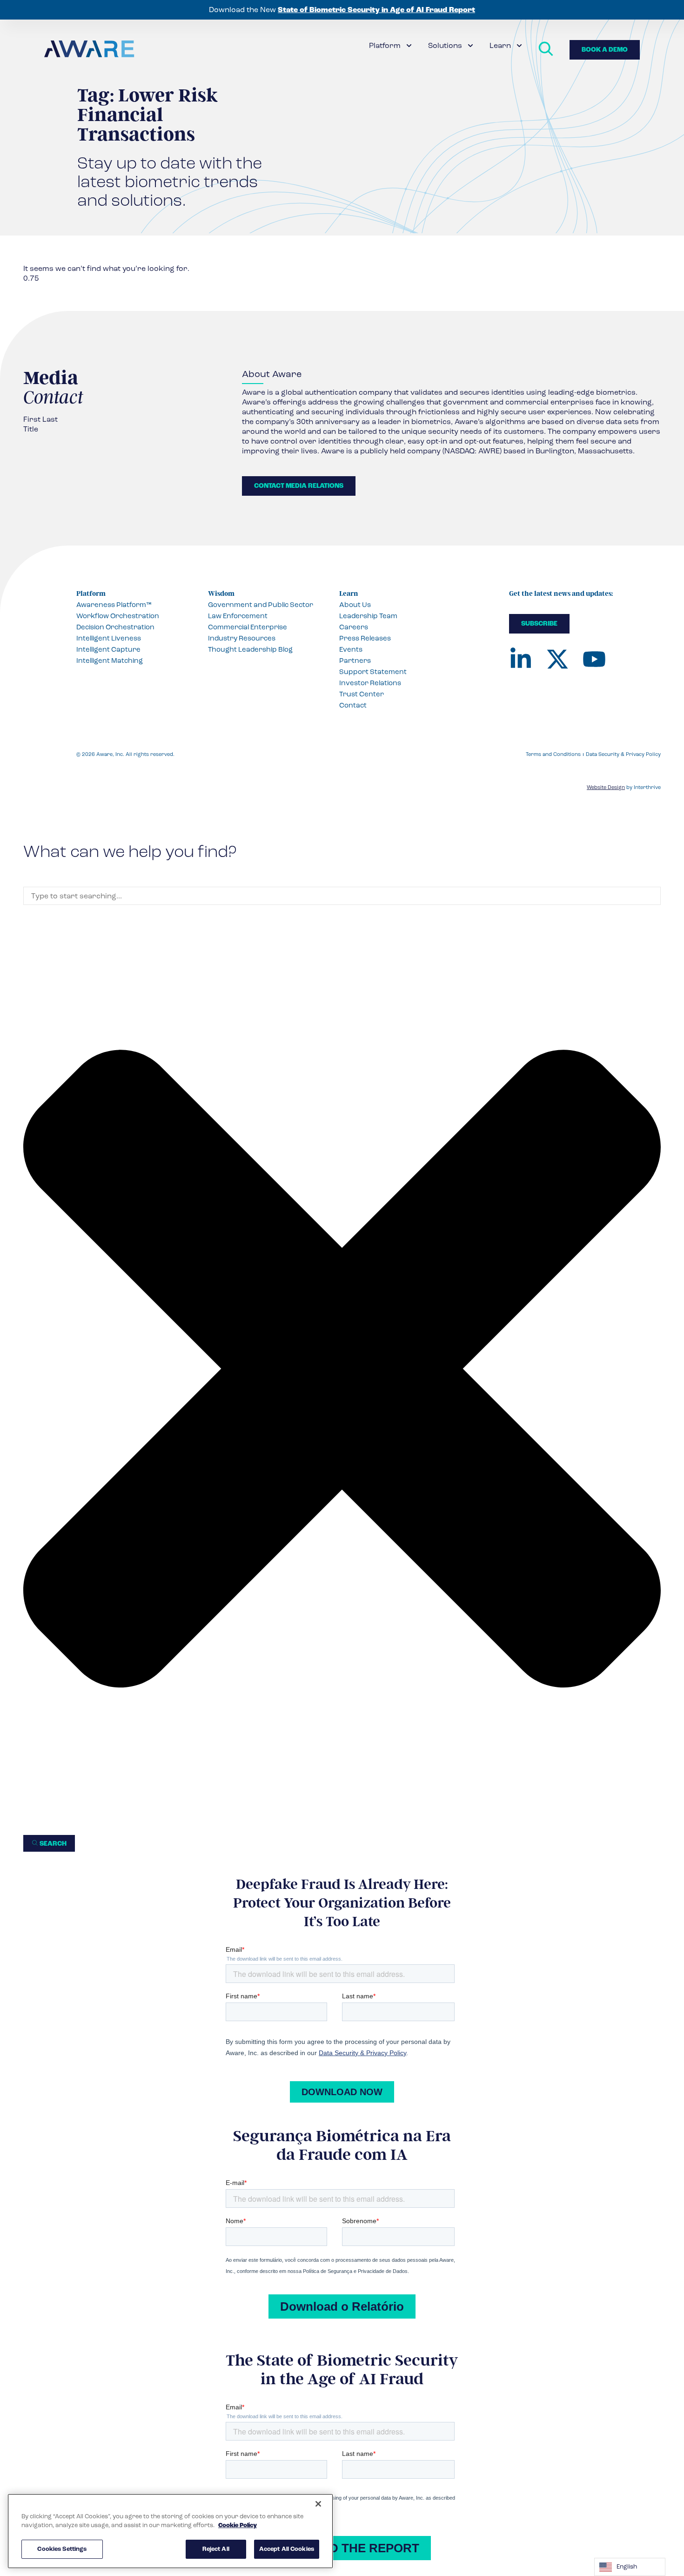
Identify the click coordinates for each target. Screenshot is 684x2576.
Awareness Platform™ (114, 605)
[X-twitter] (557, 659)
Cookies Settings (62, 2549)
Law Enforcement (238, 616)
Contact (353, 705)
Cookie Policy (238, 2526)
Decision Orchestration (115, 627)
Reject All (216, 2549)
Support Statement (373, 672)
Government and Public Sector (261, 605)
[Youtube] (594, 659)
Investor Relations (370, 683)
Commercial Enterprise (248, 627)
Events (351, 649)
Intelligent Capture (108, 649)
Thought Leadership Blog (250, 649)
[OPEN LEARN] (519, 46)
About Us (355, 605)
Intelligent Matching (110, 661)
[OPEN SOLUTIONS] (470, 46)
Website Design (606, 787)
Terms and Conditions (553, 754)
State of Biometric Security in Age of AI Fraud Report (376, 10)
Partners (355, 661)
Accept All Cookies (287, 2549)
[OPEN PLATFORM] (409, 46)
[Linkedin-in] (521, 659)
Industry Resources (242, 638)
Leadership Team (368, 616)
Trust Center (362, 694)
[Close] (318, 2504)
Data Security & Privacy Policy (623, 754)
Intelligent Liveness (109, 638)
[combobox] (342, 896)
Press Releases (365, 638)
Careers (354, 627)
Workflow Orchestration (118, 616)
